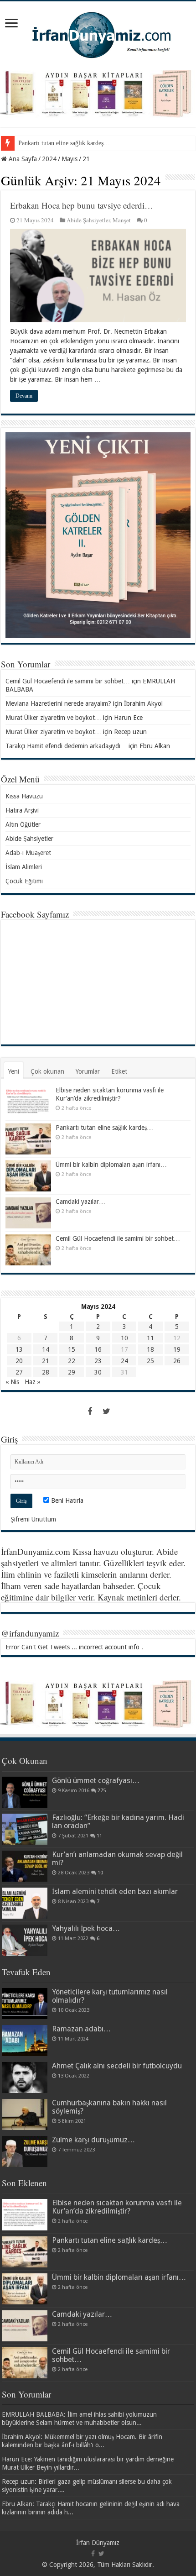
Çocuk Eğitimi (24, 881)
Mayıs (70, 159)
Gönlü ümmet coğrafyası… (96, 1781)
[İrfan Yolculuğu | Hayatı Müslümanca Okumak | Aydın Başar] (98, 1704)
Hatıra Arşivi (22, 810)
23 (98, 1361)
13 (19, 1349)
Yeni (14, 1071)
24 (124, 1361)
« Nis (12, 1382)
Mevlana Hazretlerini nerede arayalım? (58, 703)
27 (19, 1372)
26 (177, 1361)
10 (124, 1338)
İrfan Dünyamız (98, 2543)
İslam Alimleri (24, 867)
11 (150, 1338)
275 (102, 1791)
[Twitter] (106, 1411)
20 (19, 1361)
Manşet (122, 220)
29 (72, 1372)
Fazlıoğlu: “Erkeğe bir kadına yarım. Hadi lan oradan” (118, 1822)
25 (150, 1361)
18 (150, 1349)
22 (72, 1361)
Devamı (24, 396)
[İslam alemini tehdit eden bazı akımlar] (25, 1903)
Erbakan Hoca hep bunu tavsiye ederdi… (82, 205)
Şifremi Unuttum (33, 1519)
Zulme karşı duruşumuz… (93, 2140)
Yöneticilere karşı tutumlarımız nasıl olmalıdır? (110, 1996)
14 (46, 1349)
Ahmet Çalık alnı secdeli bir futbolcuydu (117, 2066)
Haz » (33, 1382)
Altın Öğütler (23, 824)
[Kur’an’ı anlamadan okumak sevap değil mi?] (25, 1866)
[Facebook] (90, 1411)
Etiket (119, 1071)
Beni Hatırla (66, 1500)
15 (72, 1349)
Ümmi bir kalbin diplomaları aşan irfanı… (111, 1165)
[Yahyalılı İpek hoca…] (25, 1940)
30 (98, 1372)
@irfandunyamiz (30, 1633)
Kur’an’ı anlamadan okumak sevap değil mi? (117, 1859)
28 (46, 1372)
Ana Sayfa (22, 159)
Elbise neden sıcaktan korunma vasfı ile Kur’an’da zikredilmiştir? (117, 2207)
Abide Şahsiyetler (88, 220)
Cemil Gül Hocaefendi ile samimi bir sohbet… (68, 681)
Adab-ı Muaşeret (28, 853)
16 (98, 1349)
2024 (49, 159)
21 (46, 1361)
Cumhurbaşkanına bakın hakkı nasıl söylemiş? (109, 2107)
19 (177, 1349)
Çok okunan (47, 1071)
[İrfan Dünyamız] (98, 34)
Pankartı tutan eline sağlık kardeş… (64, 143)
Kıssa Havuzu (24, 796)
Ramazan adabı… (81, 2029)
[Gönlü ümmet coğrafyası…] (25, 1792)
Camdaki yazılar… (80, 1201)
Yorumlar (88, 1071)
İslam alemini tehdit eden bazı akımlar (115, 1891)
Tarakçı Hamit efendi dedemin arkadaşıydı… (66, 746)
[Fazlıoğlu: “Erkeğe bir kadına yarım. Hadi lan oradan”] (25, 1829)
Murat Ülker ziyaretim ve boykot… (53, 718)
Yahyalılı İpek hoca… (86, 1928)
